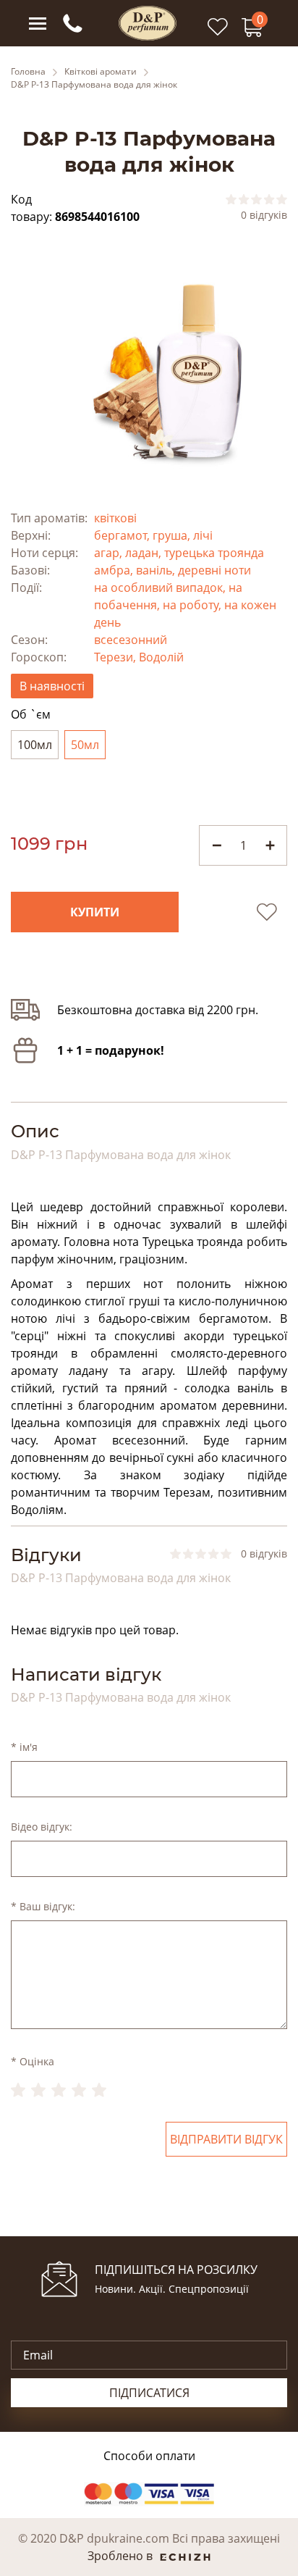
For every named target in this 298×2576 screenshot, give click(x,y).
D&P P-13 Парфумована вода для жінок (94, 85)
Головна (28, 72)
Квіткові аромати (101, 72)
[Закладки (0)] (218, 34)
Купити (95, 912)
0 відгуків (264, 215)
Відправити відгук (226, 2139)
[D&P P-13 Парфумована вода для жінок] (149, 370)
